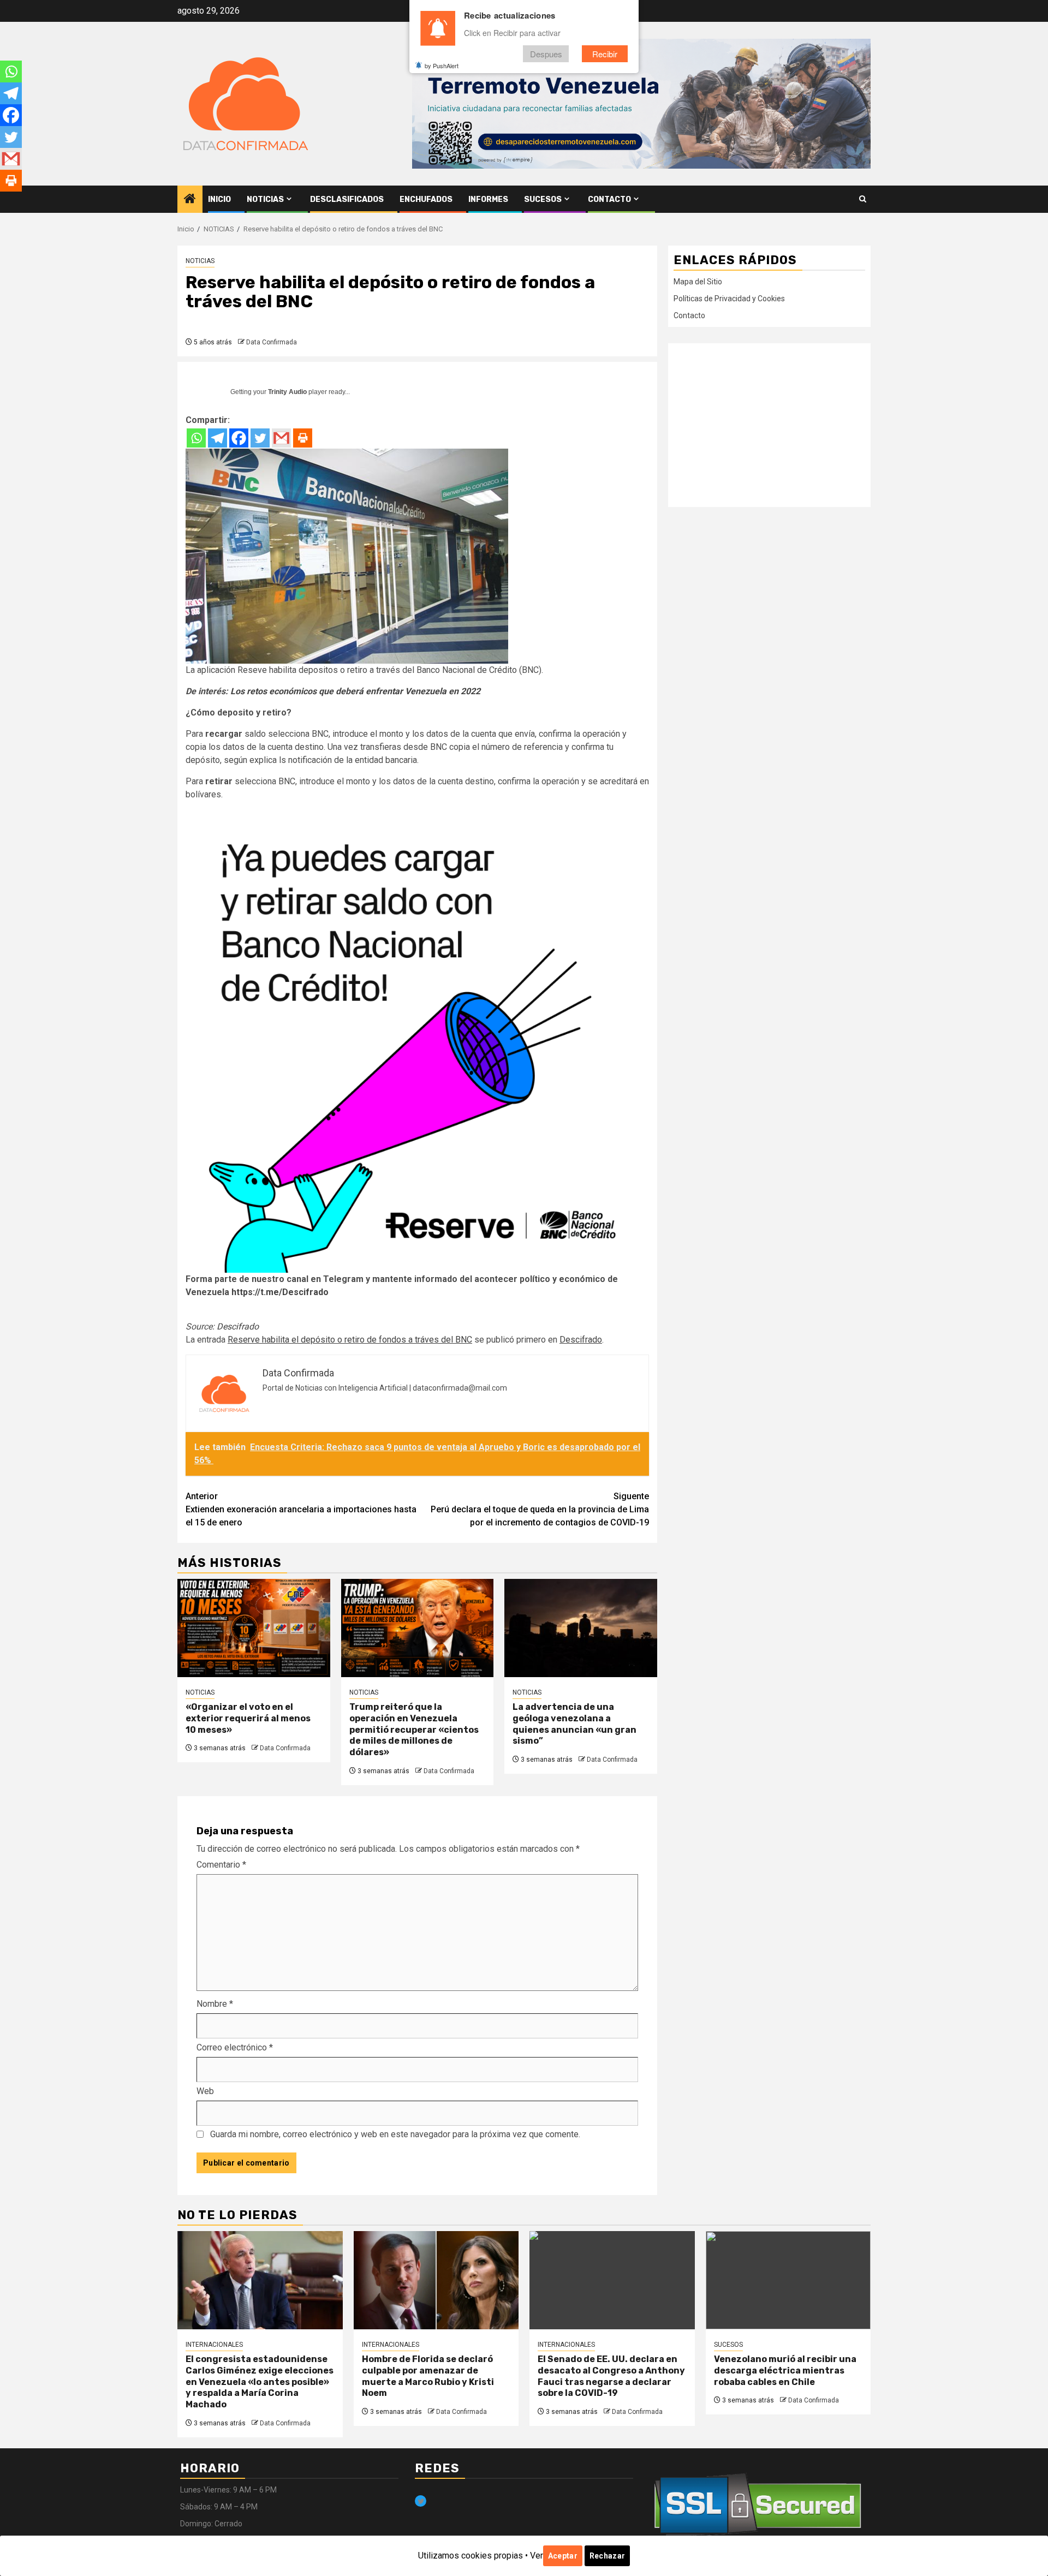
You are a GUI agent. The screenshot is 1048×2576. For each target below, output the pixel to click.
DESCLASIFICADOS (347, 199)
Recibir (605, 54)
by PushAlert (442, 65)
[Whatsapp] (196, 438)
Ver (537, 2556)
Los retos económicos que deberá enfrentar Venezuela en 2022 (355, 691)
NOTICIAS (265, 199)
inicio (219, 199)
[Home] (190, 200)
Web (205, 2091)
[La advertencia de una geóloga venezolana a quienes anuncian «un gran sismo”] (581, 1628)
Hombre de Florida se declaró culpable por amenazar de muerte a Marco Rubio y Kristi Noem (428, 2376)
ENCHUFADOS (426, 199)
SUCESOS (543, 199)
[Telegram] (218, 438)
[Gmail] (281, 438)
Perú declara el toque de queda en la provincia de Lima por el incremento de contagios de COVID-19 (540, 1509)
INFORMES (488, 199)
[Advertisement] (769, 425)
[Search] (863, 199)
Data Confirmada (272, 342)
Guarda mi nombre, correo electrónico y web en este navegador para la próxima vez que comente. (395, 2134)
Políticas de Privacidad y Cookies (729, 299)
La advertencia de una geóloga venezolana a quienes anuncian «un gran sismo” (574, 1724)
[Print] (303, 438)
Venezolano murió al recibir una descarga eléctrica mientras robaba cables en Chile (785, 2371)
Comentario (221, 1865)
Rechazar (607, 2556)
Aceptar (563, 2556)
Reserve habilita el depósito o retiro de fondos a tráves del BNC (350, 1340)
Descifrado (238, 1326)
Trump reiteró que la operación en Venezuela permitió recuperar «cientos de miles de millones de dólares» (414, 1730)
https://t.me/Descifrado (280, 1292)
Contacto (609, 199)
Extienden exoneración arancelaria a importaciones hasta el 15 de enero (301, 1509)
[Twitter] (260, 438)
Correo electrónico (235, 2047)
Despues (546, 54)
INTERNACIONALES (214, 2345)
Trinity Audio (287, 392)
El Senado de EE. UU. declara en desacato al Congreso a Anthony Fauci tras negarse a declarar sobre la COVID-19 (611, 2376)
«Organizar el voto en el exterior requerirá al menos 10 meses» (248, 1718)
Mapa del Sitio (698, 282)
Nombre (215, 2004)
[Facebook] (239, 438)
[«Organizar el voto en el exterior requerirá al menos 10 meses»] (254, 1628)
